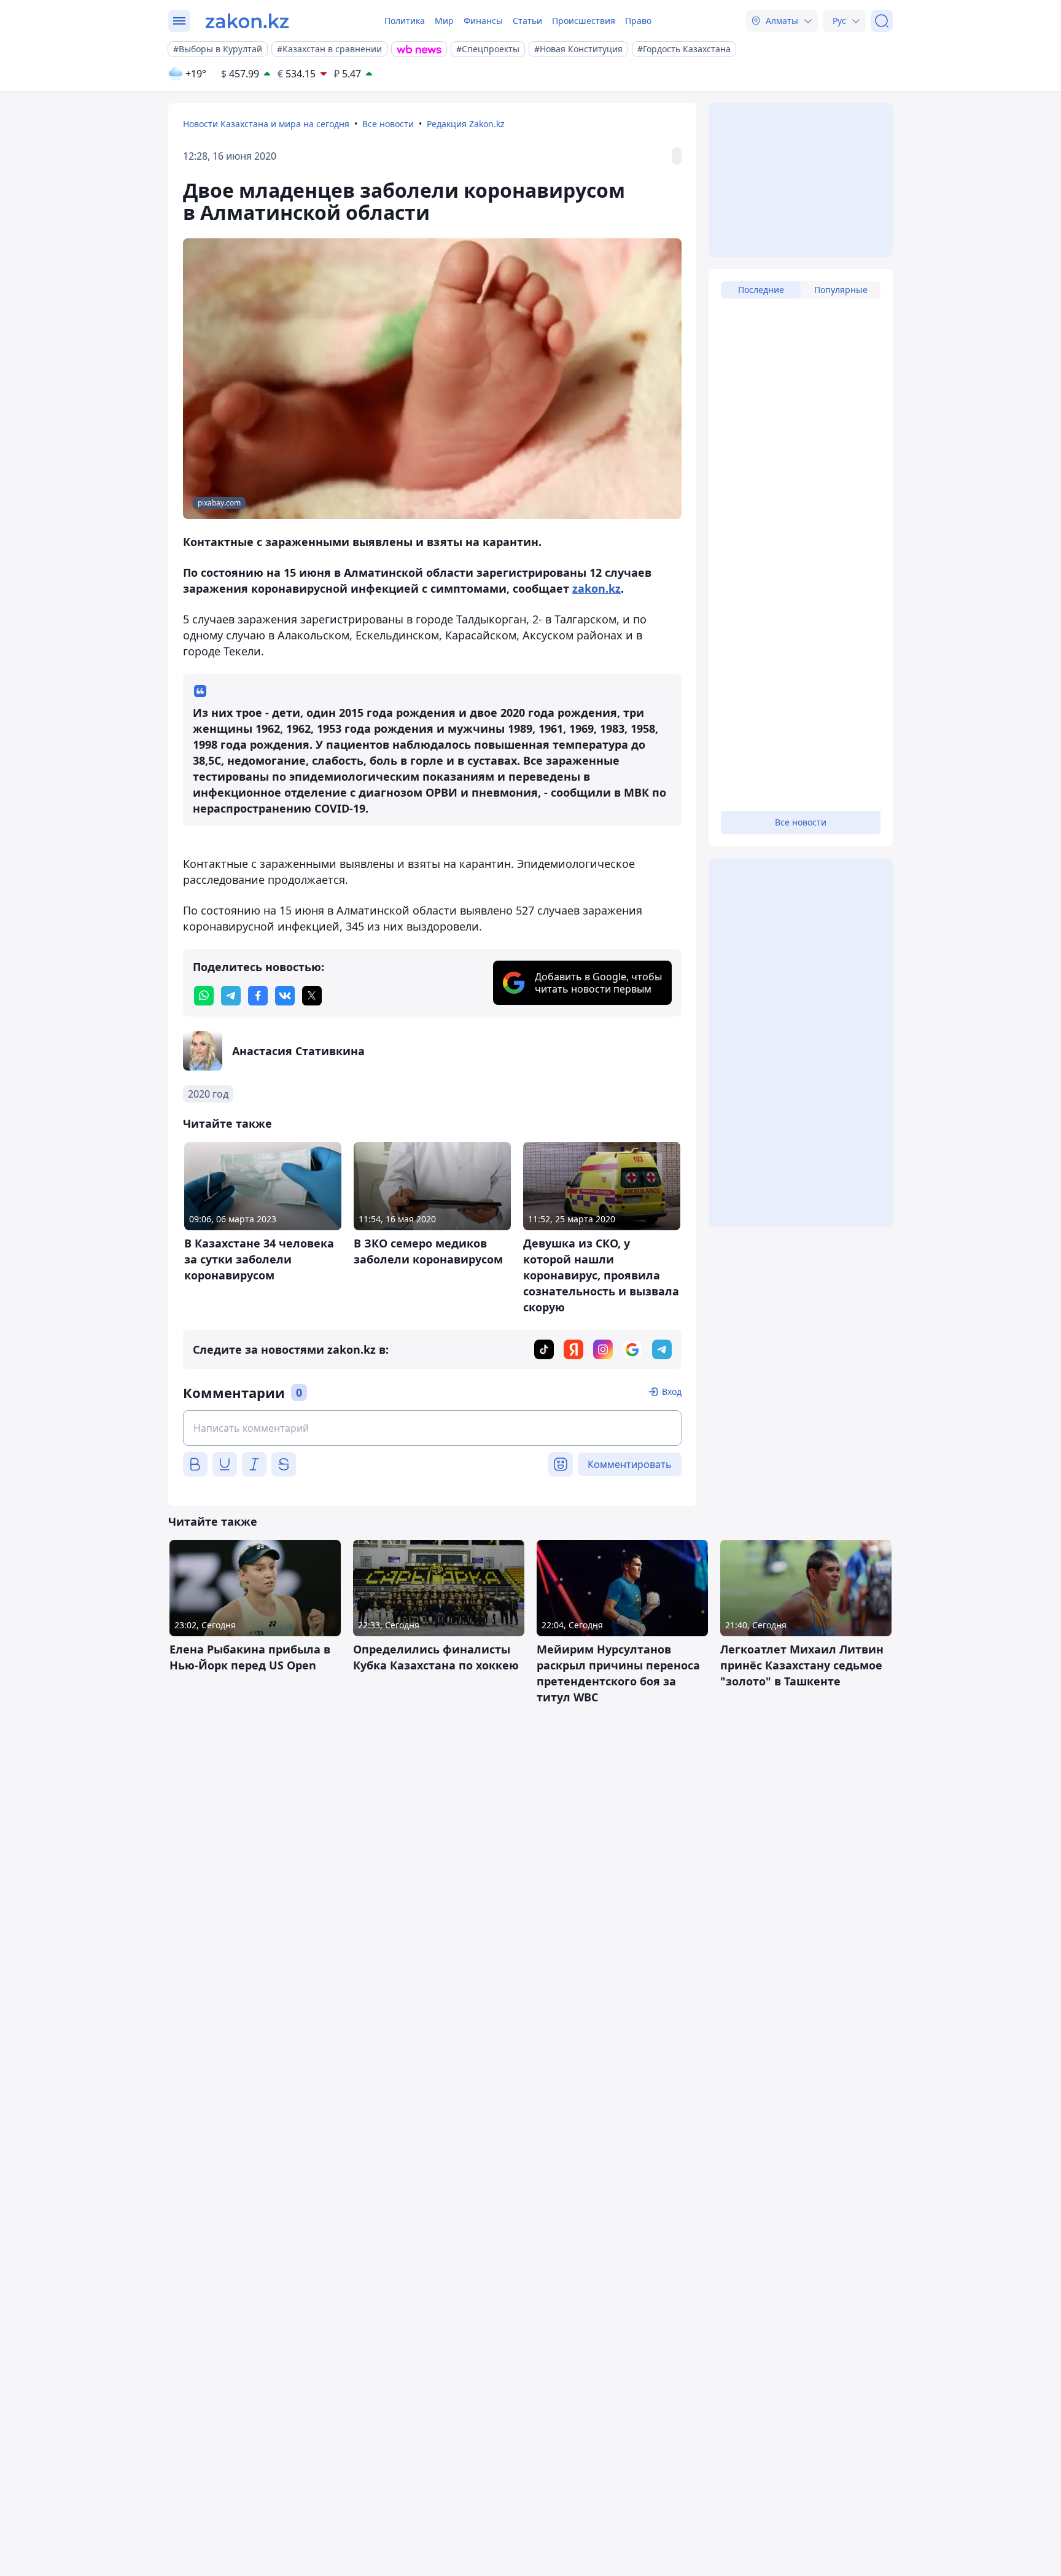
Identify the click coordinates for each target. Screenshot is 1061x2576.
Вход (672, 1391)
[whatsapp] (204, 996)
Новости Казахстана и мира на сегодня (266, 124)
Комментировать (630, 1464)
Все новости (388, 124)
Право (638, 21)
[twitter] (312, 996)
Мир (444, 21)
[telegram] (231, 996)
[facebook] (258, 996)
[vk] (285, 996)
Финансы (483, 21)
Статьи (527, 21)
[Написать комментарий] (432, 1428)
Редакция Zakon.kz (466, 124)
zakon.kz (597, 588)
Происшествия (584, 21)
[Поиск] (882, 21)
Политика (405, 21)
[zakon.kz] (247, 21)
